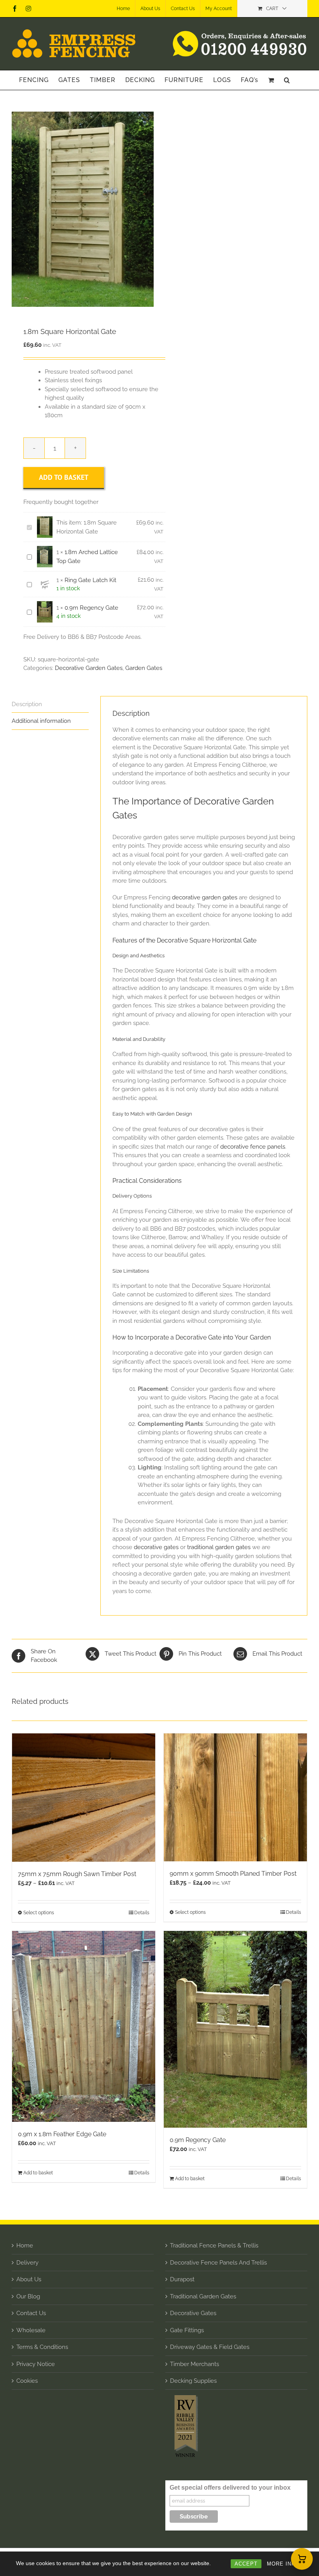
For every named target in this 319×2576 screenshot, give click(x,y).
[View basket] (302, 2559)
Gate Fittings (187, 2330)
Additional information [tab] (41, 721)
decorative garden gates (205, 897)
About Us (29, 2279)
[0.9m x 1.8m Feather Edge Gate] (84, 2026)
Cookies (27, 2381)
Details (142, 1913)
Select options (39, 1913)
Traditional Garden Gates (203, 2296)
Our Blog (28, 2296)
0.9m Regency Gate (91, 608)
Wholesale (31, 2330)
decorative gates (156, 1547)
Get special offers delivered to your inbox (230, 2488)
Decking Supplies (193, 2381)
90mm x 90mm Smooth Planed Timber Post (233, 1874)
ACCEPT (246, 2564)
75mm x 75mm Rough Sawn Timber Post (77, 1874)
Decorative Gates (193, 2313)
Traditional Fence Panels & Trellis (214, 2245)
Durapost (182, 2279)
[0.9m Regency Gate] (235, 2029)
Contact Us (31, 2313)
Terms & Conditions (42, 2347)
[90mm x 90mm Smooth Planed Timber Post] (235, 1797)
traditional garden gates (219, 1547)
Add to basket (64, 477)
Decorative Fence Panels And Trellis (218, 2263)
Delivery (27, 2263)
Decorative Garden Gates (89, 668)
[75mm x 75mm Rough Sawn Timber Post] (84, 1798)
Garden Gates (144, 668)
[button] (287, 80)
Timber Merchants (195, 2364)
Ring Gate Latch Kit (90, 580)
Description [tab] (27, 704)
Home (25, 2245)
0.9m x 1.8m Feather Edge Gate (62, 2134)
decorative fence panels (253, 1147)
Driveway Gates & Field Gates (210, 2347)
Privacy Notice (36, 2364)
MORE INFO (283, 2564)
